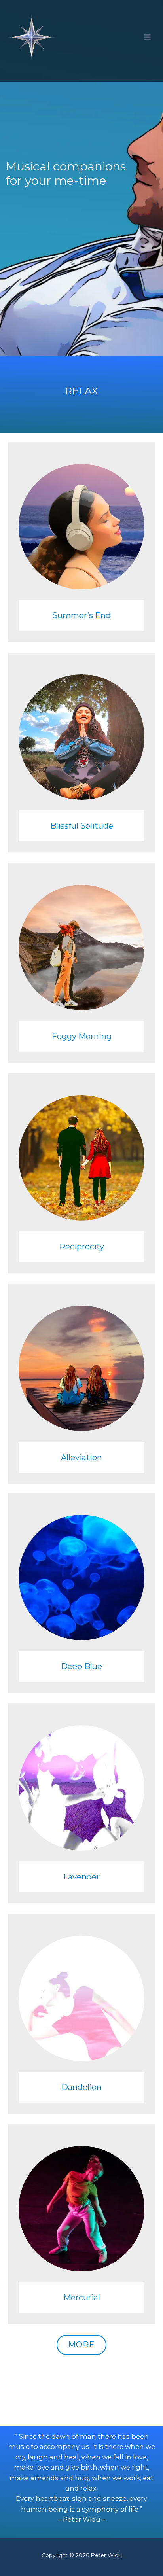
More (81, 2345)
